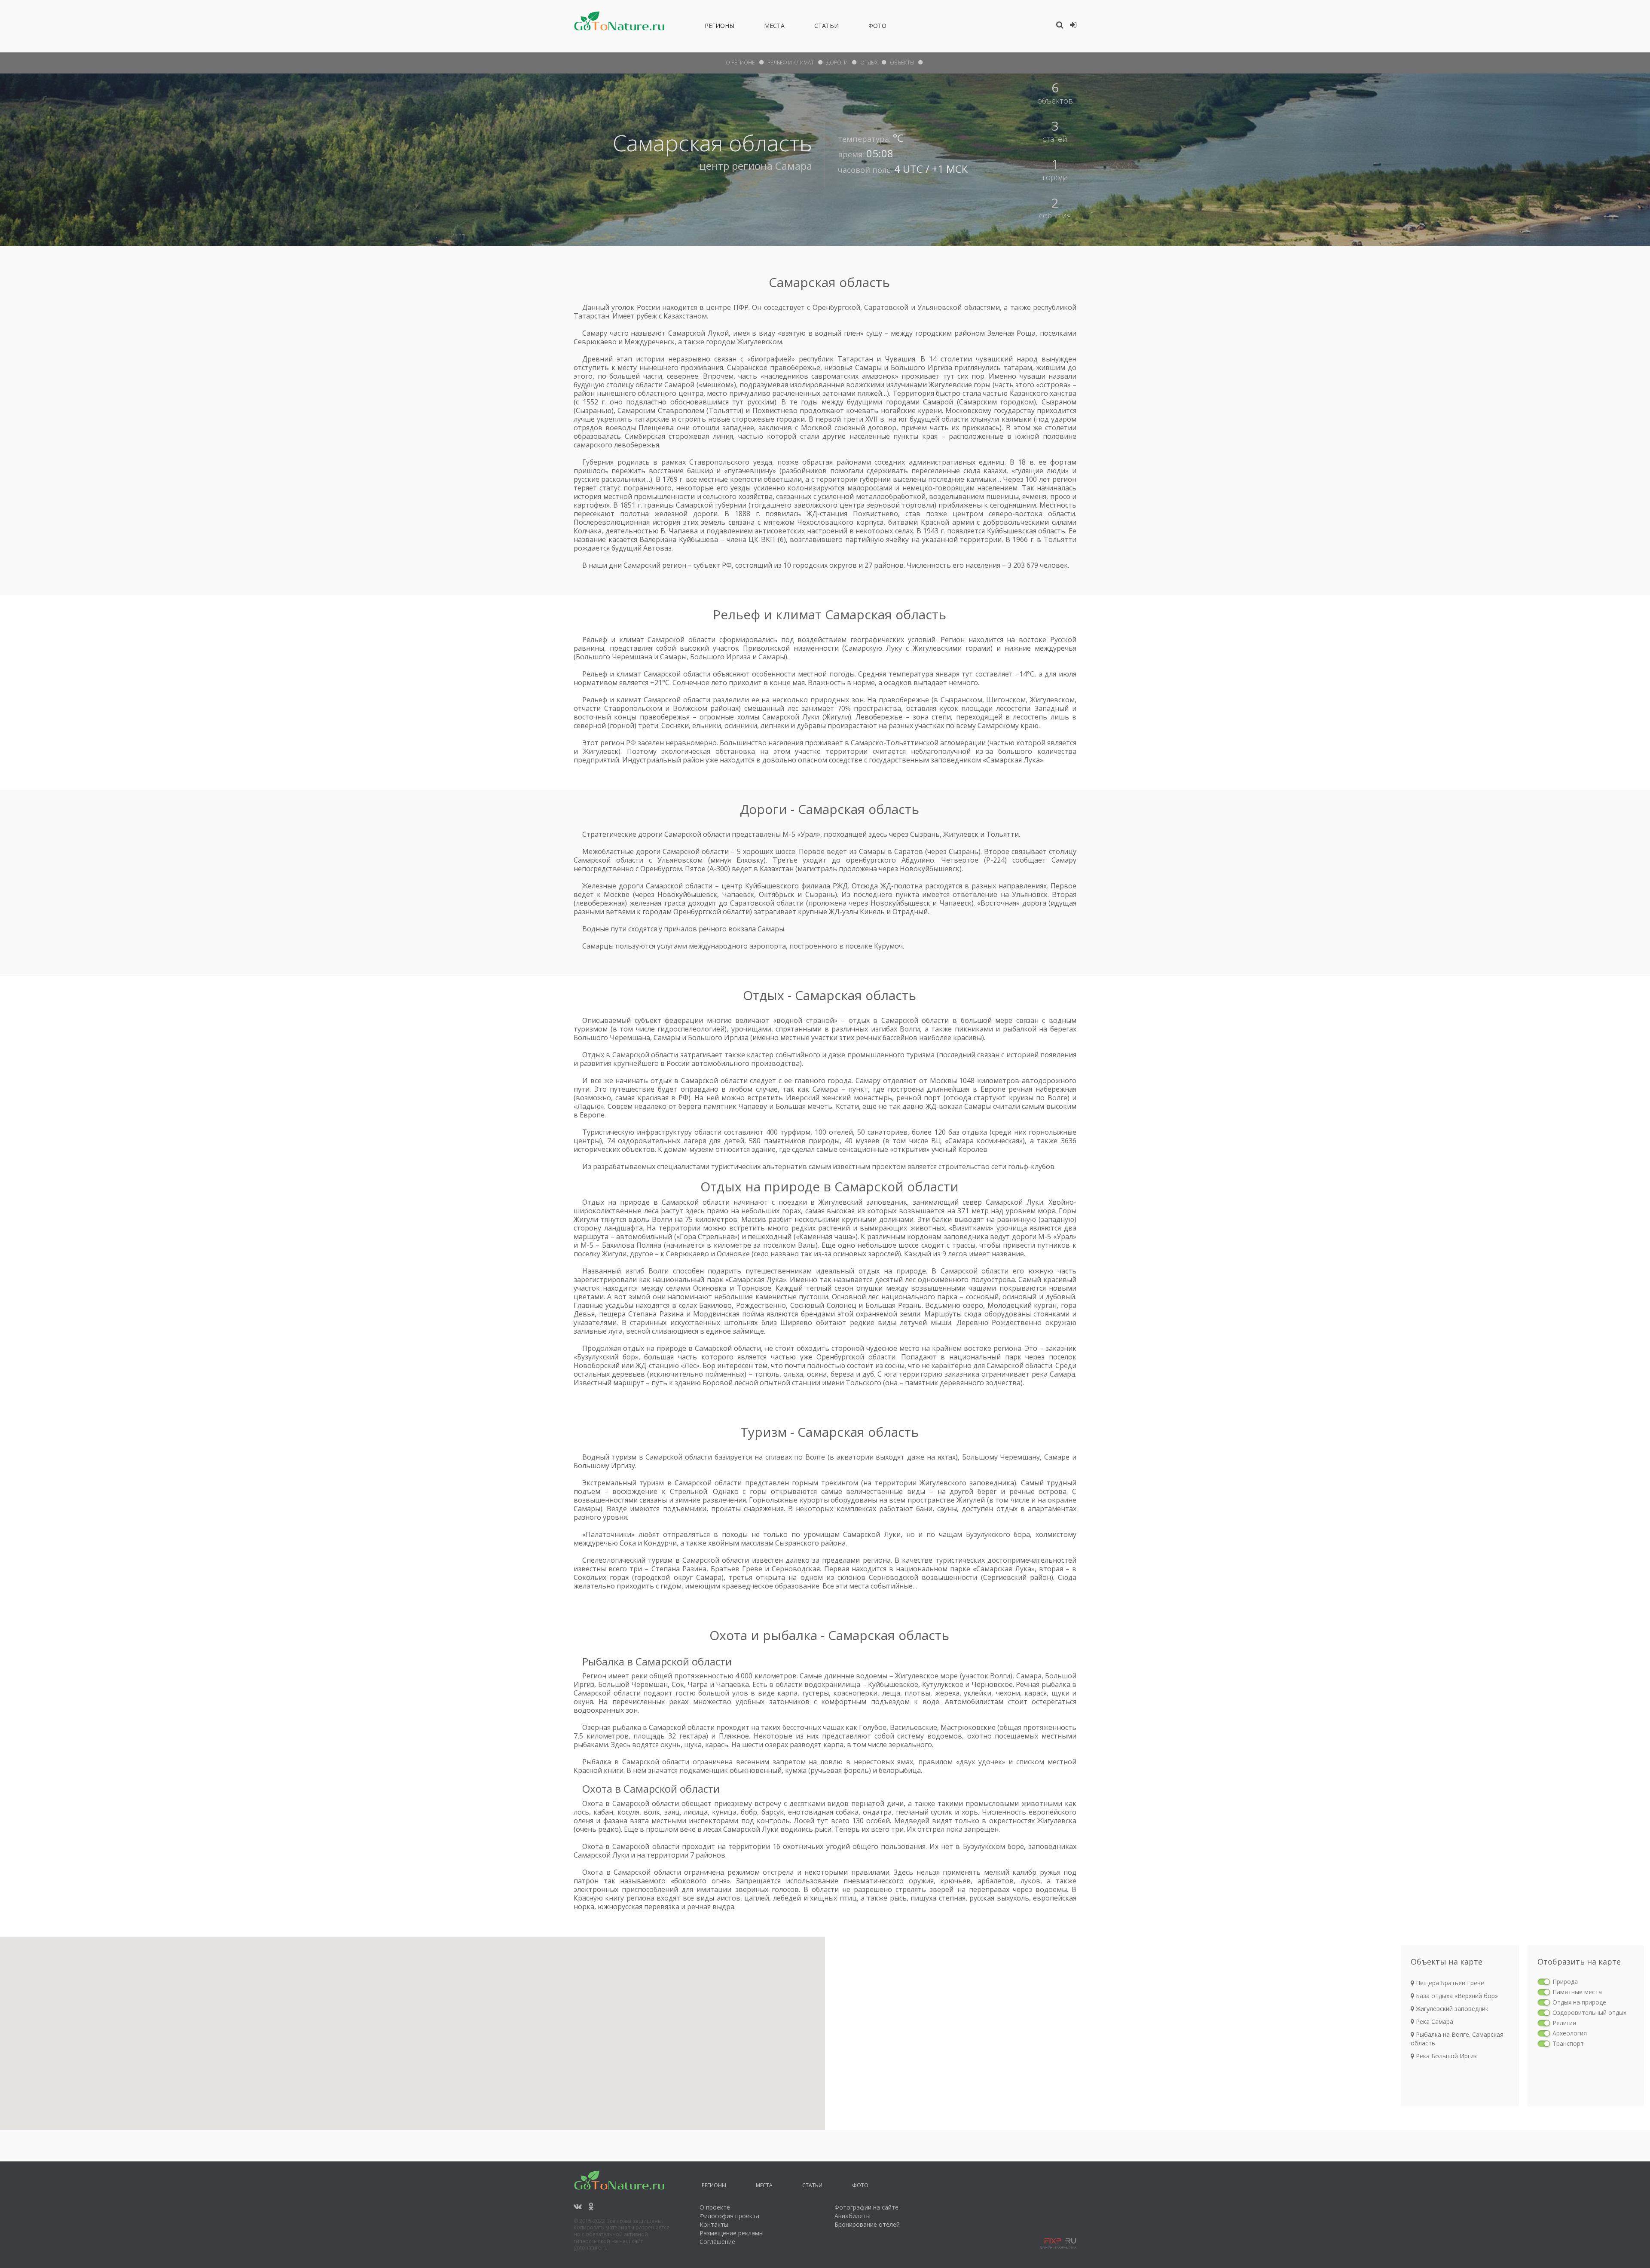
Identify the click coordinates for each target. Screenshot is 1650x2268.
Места (774, 27)
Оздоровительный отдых (1589, 2012)
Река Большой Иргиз (1445, 2056)
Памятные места (1577, 1992)
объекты (902, 63)
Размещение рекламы (732, 2233)
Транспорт (1568, 2043)
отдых (869, 63)
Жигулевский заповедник (1451, 2009)
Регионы (720, 27)
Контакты (714, 2224)
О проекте (715, 2207)
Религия (1564, 2023)
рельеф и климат (791, 63)
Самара (794, 166)
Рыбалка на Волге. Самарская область (1457, 2039)
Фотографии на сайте (866, 2207)
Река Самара (1434, 2022)
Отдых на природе (1579, 2002)
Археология (1570, 2033)
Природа (1565, 1982)
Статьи (827, 27)
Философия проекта (729, 2216)
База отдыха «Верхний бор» (1456, 1996)
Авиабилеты (852, 2216)
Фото (877, 27)
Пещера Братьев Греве (1449, 1983)
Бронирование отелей (867, 2224)
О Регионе (740, 63)
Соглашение (717, 2242)
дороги (837, 63)
